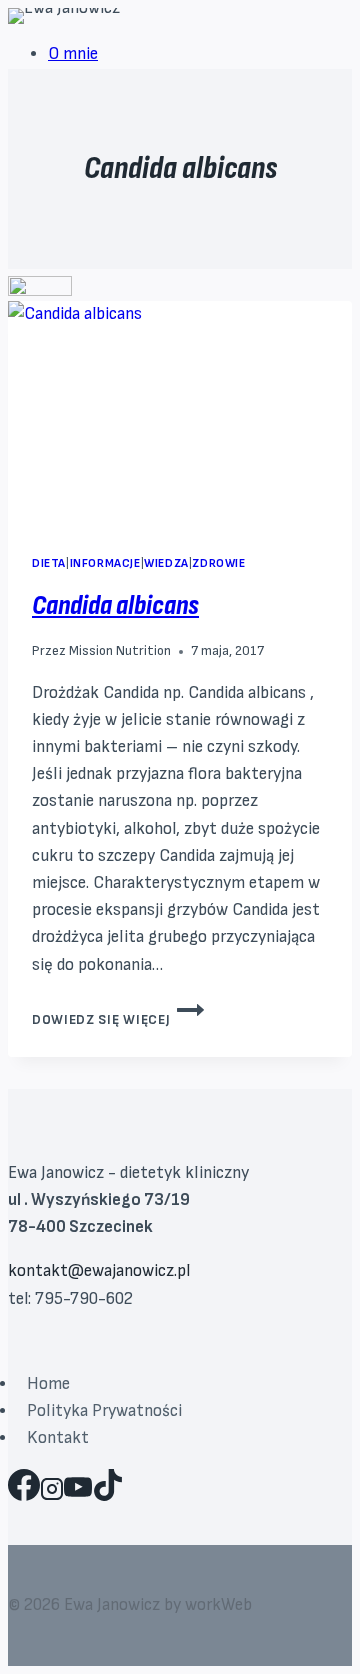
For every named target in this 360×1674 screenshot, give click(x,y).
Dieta (49, 563)
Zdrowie (218, 563)
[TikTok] (108, 1493)
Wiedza (166, 563)
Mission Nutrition (120, 651)
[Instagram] (52, 1493)
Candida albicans (115, 605)
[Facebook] (24, 1493)
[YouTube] (78, 1493)
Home (48, 1384)
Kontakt (58, 1438)
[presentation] (180, 415)
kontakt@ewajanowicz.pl (99, 1271)
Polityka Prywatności (104, 1411)
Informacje (105, 563)
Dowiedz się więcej (118, 1020)
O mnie (73, 54)
